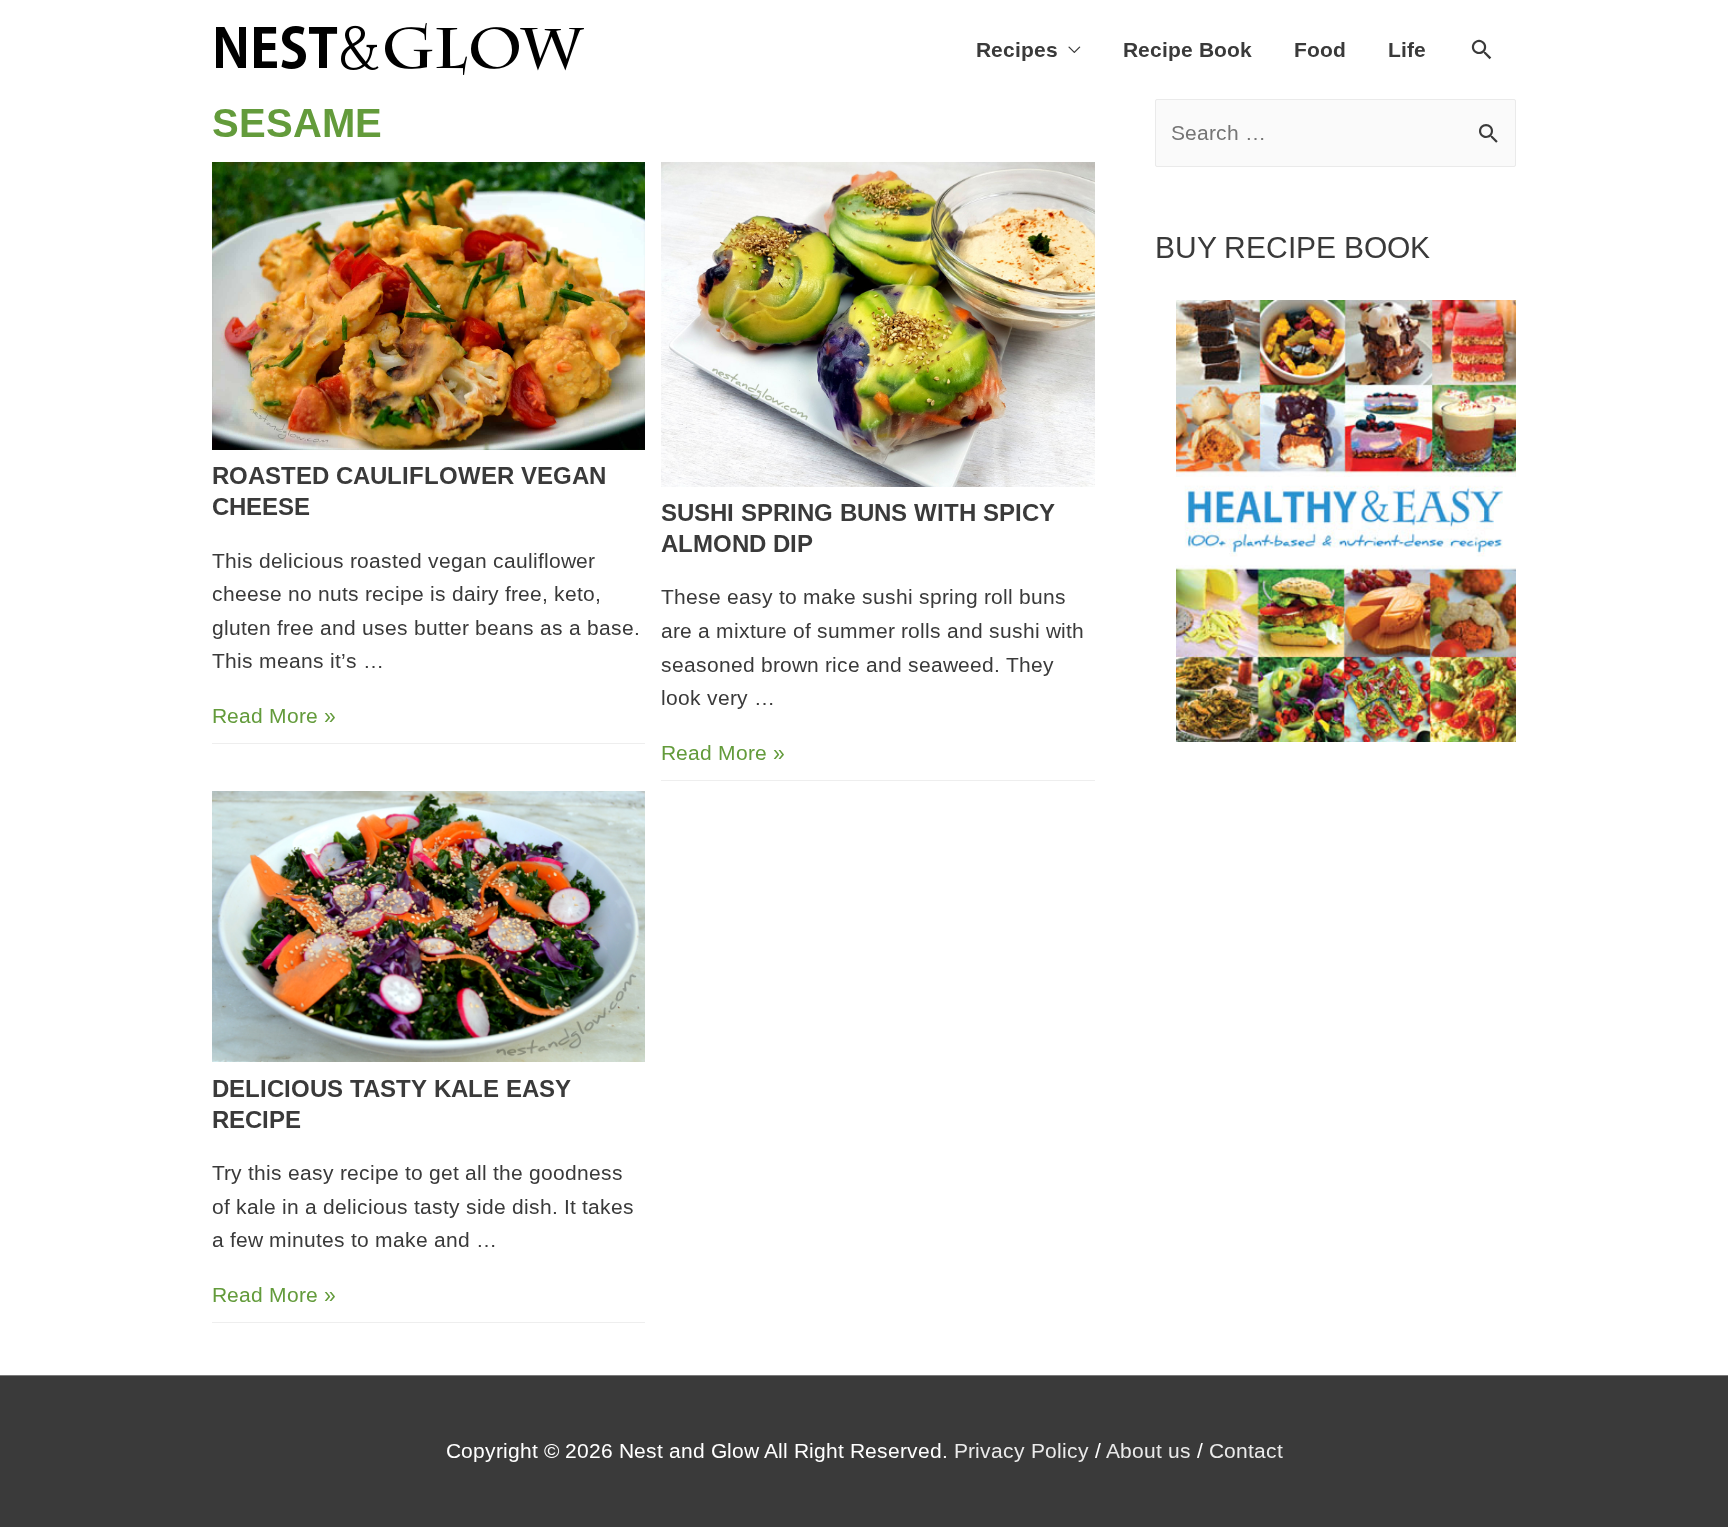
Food (1320, 49)
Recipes (1017, 49)
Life (1407, 49)
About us (1148, 1450)
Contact (1246, 1450)
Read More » (274, 715)
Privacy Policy (1021, 1450)
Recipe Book (1187, 49)
